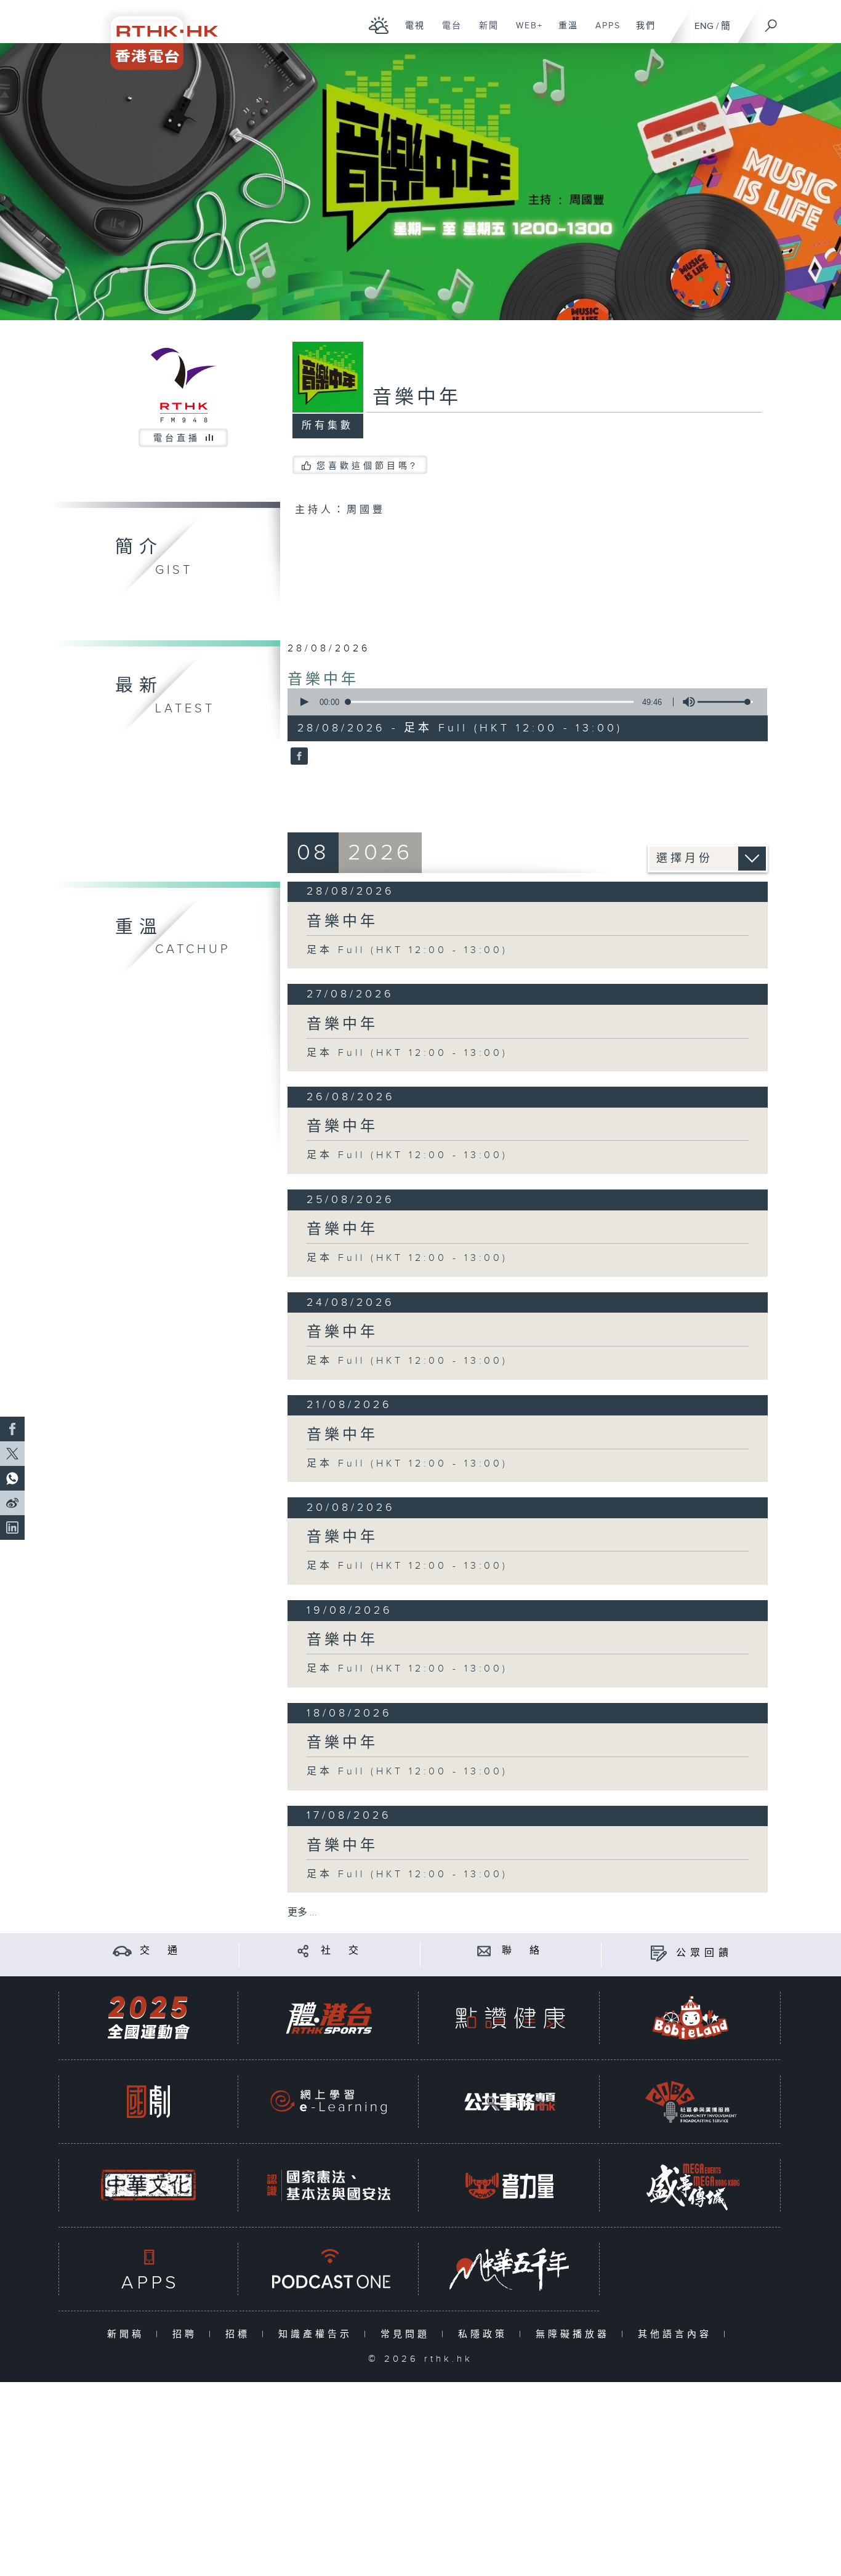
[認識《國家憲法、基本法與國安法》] (329, 2185)
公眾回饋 (704, 1953)
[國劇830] (148, 2102)
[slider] (725, 702)
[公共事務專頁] (510, 2102)
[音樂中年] (298, 757)
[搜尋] (771, 22)
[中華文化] (148, 2185)
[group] (685, 702)
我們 (641, 32)
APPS (603, 32)
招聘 (187, 2334)
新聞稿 (128, 2334)
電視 (410, 32)
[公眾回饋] (658, 1953)
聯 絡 (523, 1951)
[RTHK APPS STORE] (148, 2269)
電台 (447, 32)
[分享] (303, 1951)
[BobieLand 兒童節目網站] (691, 2018)
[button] (304, 702)
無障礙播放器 (575, 2334)
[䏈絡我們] (484, 1951)
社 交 (342, 1951)
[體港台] (329, 2018)
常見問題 (408, 2334)
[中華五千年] (510, 2269)
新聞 (484, 32)
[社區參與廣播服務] (691, 2102)
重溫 (564, 32)
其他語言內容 (678, 2334)
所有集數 (328, 426)
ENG (704, 26)
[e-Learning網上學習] (329, 2102)
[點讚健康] (510, 2018)
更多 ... (302, 1913)
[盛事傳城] (691, 2185)
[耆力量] (510, 2185)
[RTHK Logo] (156, 35)
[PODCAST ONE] (329, 2269)
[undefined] (379, 25)
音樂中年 (323, 680)
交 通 (161, 1951)
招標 (240, 2334)
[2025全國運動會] (148, 2018)
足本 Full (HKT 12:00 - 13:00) (407, 950)
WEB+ (525, 32)
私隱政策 (485, 2334)
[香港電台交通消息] (122, 1951)
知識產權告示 (318, 2334)
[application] (523, 702)
